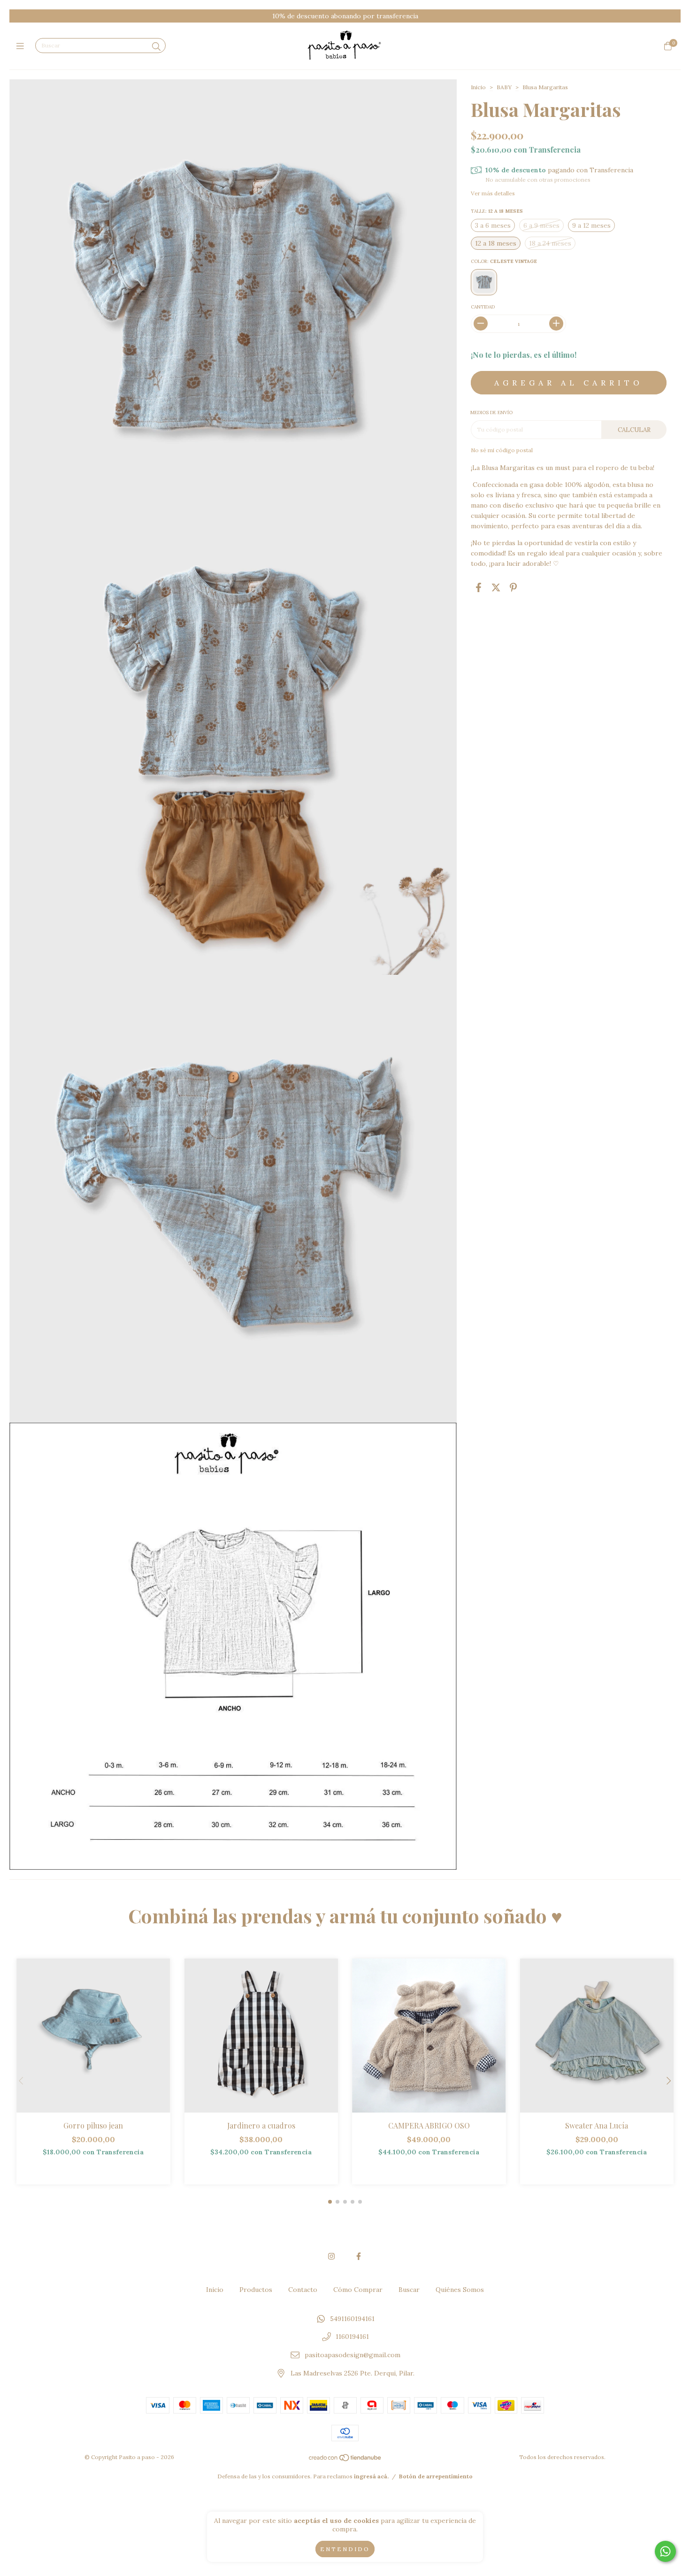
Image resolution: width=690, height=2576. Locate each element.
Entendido (345, 2549)
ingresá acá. (371, 2476)
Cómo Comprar (358, 2290)
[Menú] (22, 46)
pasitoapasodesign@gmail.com (353, 2355)
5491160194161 (352, 2319)
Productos (256, 2290)
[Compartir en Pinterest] (513, 588)
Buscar (409, 2290)
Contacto (303, 2290)
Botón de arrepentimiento (436, 2476)
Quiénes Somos (460, 2290)
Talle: (497, 211)
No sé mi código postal (502, 450)
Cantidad (483, 307)
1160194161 (352, 2337)
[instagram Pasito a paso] (331, 2256)
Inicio (478, 87)
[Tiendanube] (345, 2460)
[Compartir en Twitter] (496, 588)
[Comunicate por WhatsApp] (665, 2551)
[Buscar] (156, 47)
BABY (504, 87)
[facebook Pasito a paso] (359, 2256)
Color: (504, 261)
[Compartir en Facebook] (479, 588)
